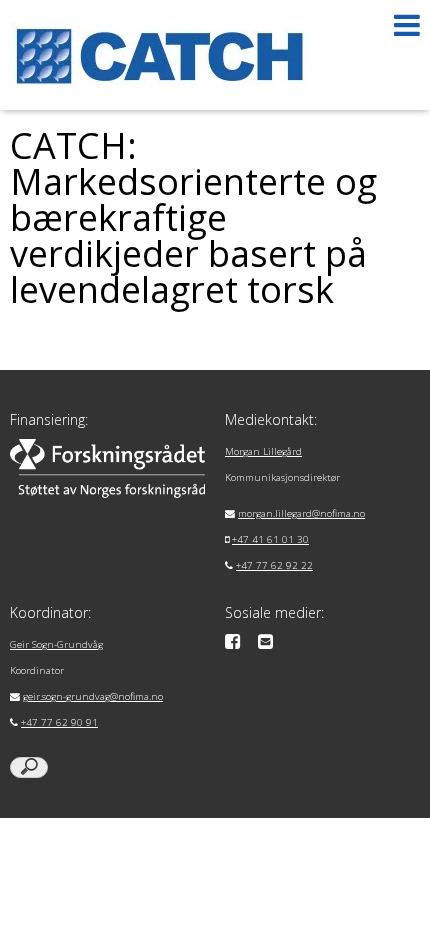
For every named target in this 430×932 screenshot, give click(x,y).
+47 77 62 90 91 (59, 722)
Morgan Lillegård (263, 451)
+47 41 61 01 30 (270, 539)
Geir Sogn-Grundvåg (56, 644)
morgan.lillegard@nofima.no (301, 513)
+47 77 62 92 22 (274, 565)
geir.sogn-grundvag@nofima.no (93, 696)
